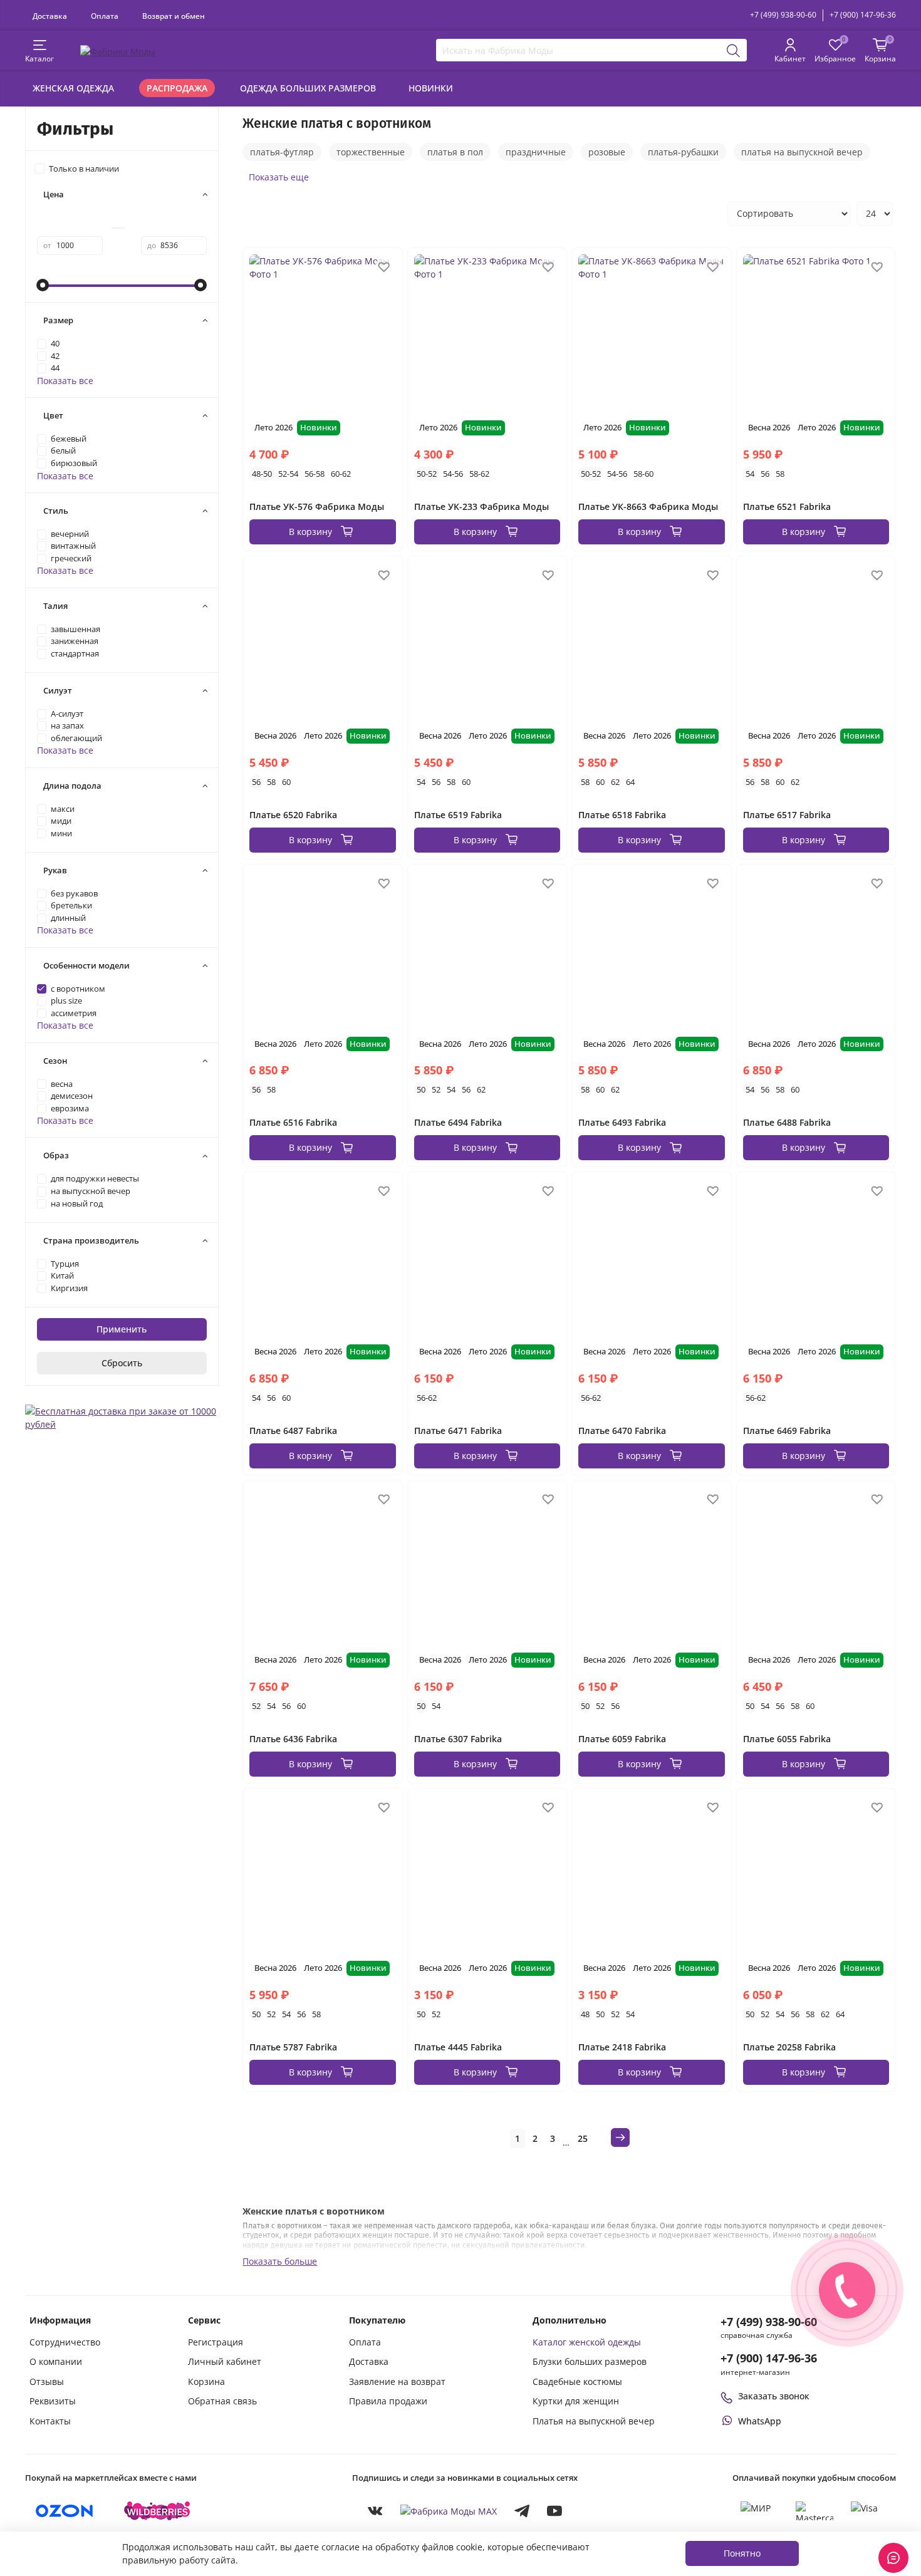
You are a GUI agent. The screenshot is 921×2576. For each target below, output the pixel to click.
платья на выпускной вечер (802, 152)
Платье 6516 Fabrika (293, 1122)
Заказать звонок (774, 2396)
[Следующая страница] (620, 2137)
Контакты (50, 2421)
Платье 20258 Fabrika (789, 2047)
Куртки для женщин (576, 2401)
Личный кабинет (225, 2361)
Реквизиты (53, 2401)
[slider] (43, 285)
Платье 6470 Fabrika (622, 1431)
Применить (122, 1329)
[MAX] (449, 2511)
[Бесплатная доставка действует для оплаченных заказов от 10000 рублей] (122, 1416)
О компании (56, 2361)
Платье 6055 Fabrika (787, 1739)
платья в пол (455, 152)
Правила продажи (388, 2401)
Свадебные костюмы (577, 2381)
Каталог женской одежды (587, 2342)
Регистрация (216, 2342)
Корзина (206, 2381)
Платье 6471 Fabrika (458, 1431)
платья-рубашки (683, 152)
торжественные (371, 152)
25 (583, 2138)
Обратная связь (222, 2401)
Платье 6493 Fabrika (622, 1122)
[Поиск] (734, 50)
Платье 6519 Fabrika (458, 815)
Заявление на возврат (397, 2381)
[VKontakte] (375, 2511)
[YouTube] (554, 2511)
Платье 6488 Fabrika (787, 1122)
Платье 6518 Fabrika (622, 815)
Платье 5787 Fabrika (293, 2047)
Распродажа (177, 88)
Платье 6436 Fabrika (293, 1739)
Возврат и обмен (174, 16)
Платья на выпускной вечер (594, 2421)
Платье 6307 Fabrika (458, 1739)
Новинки (431, 88)
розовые (607, 152)
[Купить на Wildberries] (157, 2511)
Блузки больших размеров (590, 2361)
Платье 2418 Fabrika (622, 2047)
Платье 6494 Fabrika (458, 1122)
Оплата (105, 16)
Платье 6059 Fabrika (622, 1739)
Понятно (742, 2553)
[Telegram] (522, 2511)
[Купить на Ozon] (65, 2511)
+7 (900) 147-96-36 (863, 15)
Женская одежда (73, 88)
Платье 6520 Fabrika (293, 815)
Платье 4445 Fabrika (458, 2047)
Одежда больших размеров (308, 88)
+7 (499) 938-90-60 (783, 15)
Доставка (50, 16)
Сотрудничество (65, 2342)
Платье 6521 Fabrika (787, 506)
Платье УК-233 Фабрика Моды (481, 506)
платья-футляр (282, 152)
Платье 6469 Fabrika (787, 1431)
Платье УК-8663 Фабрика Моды (648, 506)
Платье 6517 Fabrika (787, 815)
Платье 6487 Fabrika (293, 1431)
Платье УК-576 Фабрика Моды (317, 506)
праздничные (536, 152)
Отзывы (47, 2381)
